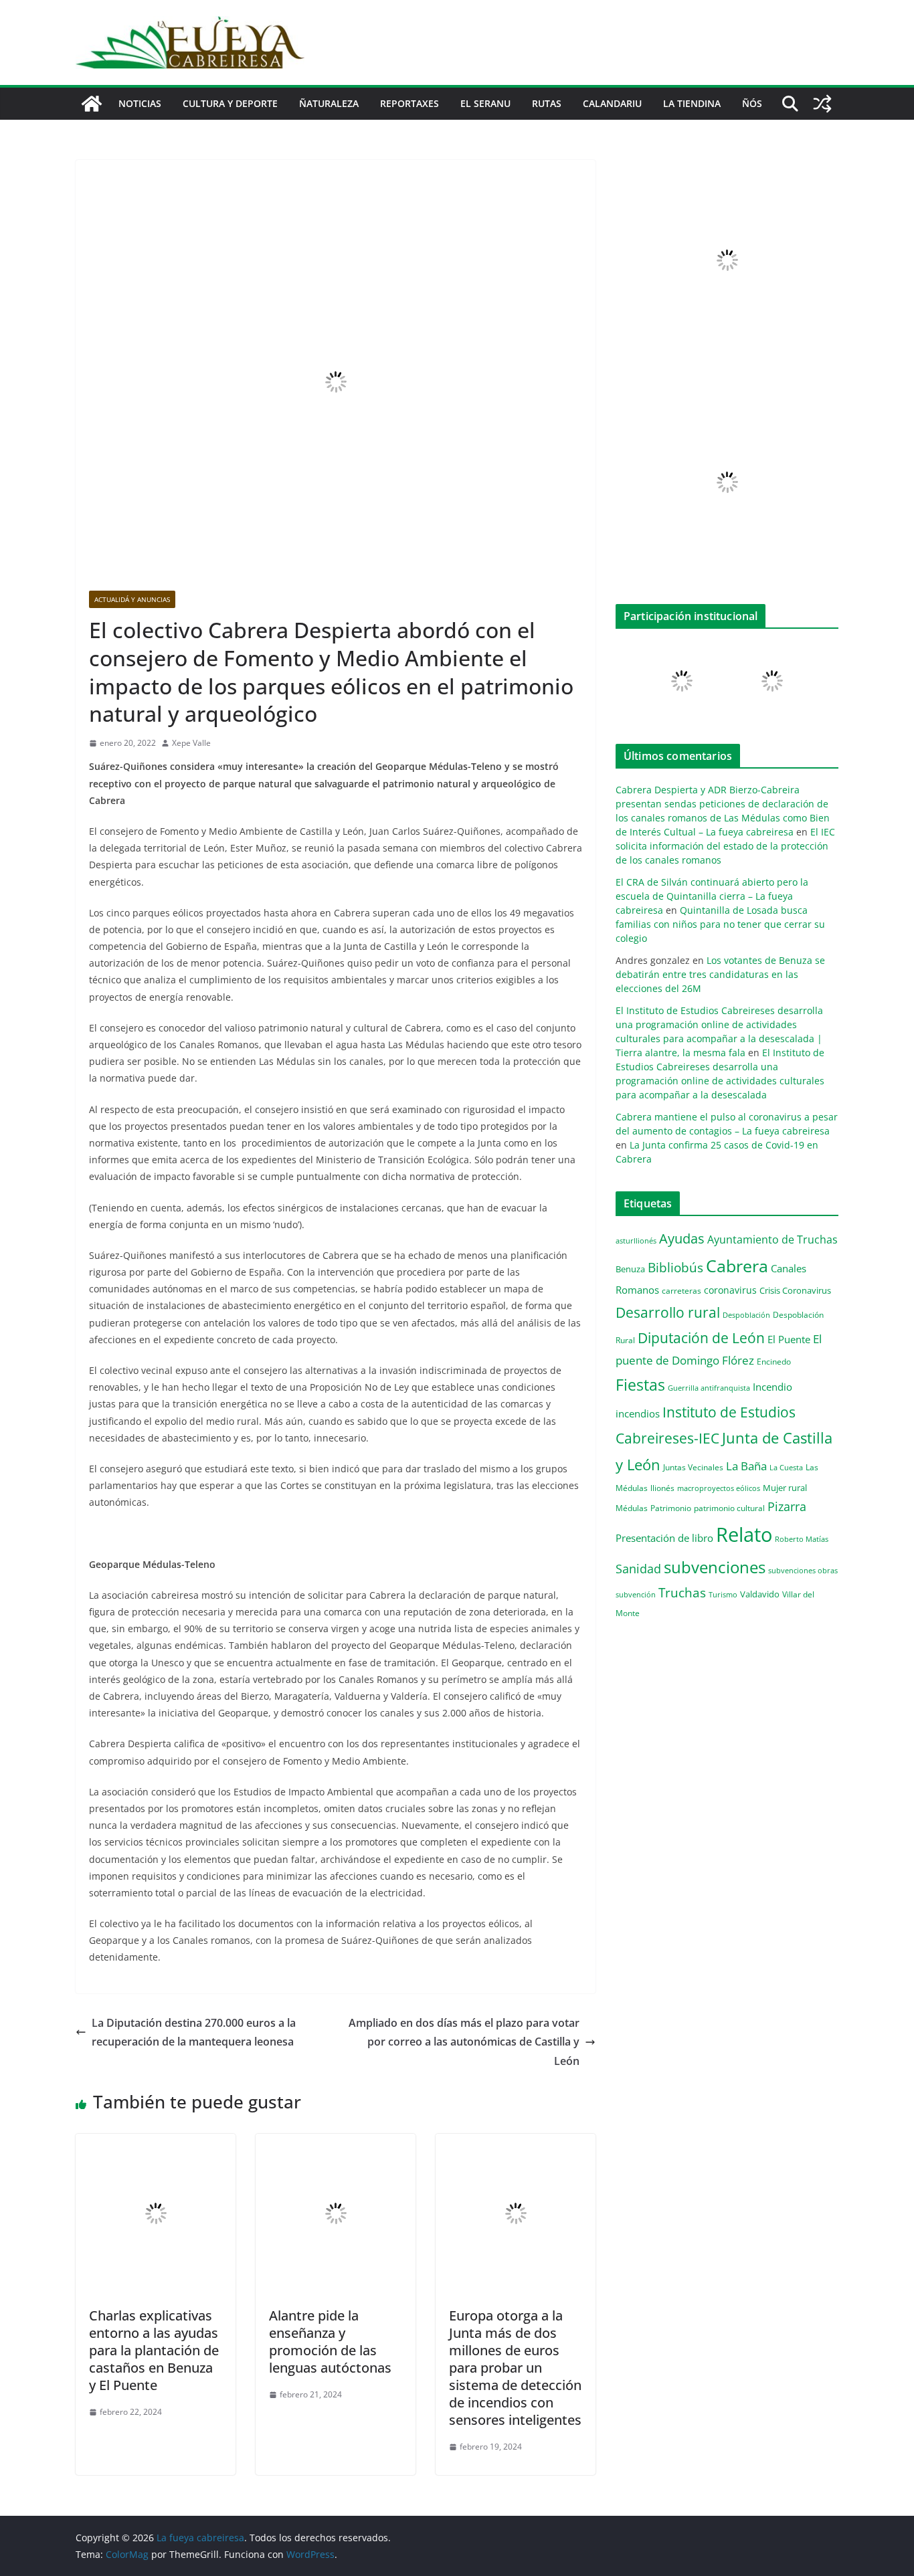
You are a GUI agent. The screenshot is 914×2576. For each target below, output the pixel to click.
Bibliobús (675, 1268)
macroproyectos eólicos (719, 1488)
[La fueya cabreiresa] (92, 104)
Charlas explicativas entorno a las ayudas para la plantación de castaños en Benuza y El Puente (154, 2350)
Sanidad (638, 1569)
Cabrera (737, 1266)
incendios (638, 1413)
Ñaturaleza (329, 103)
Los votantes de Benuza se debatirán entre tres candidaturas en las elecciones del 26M (720, 974)
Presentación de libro (664, 1538)
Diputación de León (701, 1337)
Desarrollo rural (668, 1312)
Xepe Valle (191, 743)
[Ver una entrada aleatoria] (822, 104)
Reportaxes (409, 103)
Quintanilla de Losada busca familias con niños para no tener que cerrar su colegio (720, 924)
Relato (744, 1534)
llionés (662, 1488)
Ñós (752, 103)
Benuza (630, 1269)
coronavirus (730, 1290)
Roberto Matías (802, 1539)
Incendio (772, 1387)
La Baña (746, 1466)
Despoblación (746, 1315)
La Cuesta (786, 1467)
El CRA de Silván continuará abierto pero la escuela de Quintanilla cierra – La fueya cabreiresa (712, 896)
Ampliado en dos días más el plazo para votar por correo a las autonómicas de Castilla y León (464, 2042)
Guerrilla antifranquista (709, 1388)
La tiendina (692, 103)
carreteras (681, 1290)
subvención (636, 1595)
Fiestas (640, 1385)
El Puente (789, 1339)
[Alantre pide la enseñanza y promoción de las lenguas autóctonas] (336, 2143)
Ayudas (682, 1238)
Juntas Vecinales (693, 1467)
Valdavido (760, 1594)
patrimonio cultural (729, 1508)
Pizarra (787, 1506)
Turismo (723, 1594)
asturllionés (636, 1241)
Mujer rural (785, 1488)
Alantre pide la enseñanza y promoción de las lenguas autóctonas (330, 2342)
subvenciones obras (803, 1570)
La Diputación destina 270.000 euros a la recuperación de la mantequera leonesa (194, 2033)
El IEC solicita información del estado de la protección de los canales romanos (725, 846)
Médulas (632, 1508)
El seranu (485, 103)
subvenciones (715, 1567)
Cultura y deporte (230, 103)
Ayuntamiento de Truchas (772, 1240)
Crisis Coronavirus (795, 1290)
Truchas (682, 1592)
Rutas (547, 103)
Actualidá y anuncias (132, 599)
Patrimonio (671, 1508)
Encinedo (774, 1361)
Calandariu (612, 103)
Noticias (140, 103)
